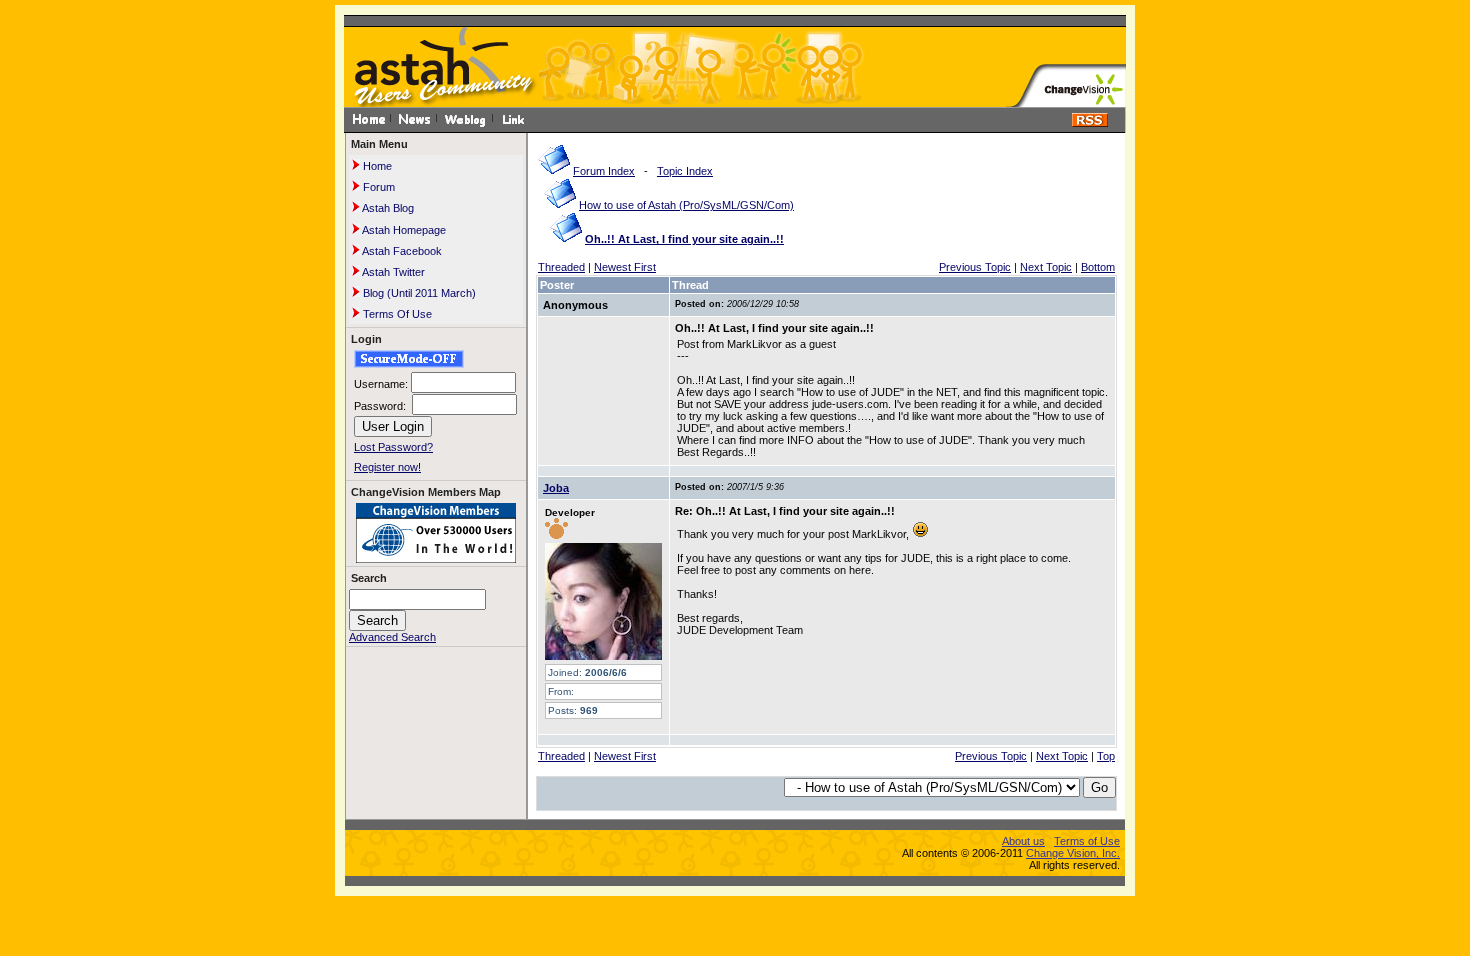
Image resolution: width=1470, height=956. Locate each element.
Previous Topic (975, 267)
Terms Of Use (396, 314)
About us (1023, 841)
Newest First (625, 267)
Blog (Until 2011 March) (418, 293)
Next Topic (1046, 267)
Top (1106, 756)
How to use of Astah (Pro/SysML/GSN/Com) (686, 205)
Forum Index (604, 171)
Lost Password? (393, 447)
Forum (377, 187)
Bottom (1098, 267)
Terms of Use (1087, 841)
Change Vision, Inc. (1073, 853)
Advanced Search (392, 637)
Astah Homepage (403, 230)
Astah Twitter (392, 272)
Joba (556, 488)
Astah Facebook (401, 251)
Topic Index (685, 171)
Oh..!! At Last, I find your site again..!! (684, 239)
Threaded (561, 267)
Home (376, 166)
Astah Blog (387, 208)
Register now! (387, 467)
